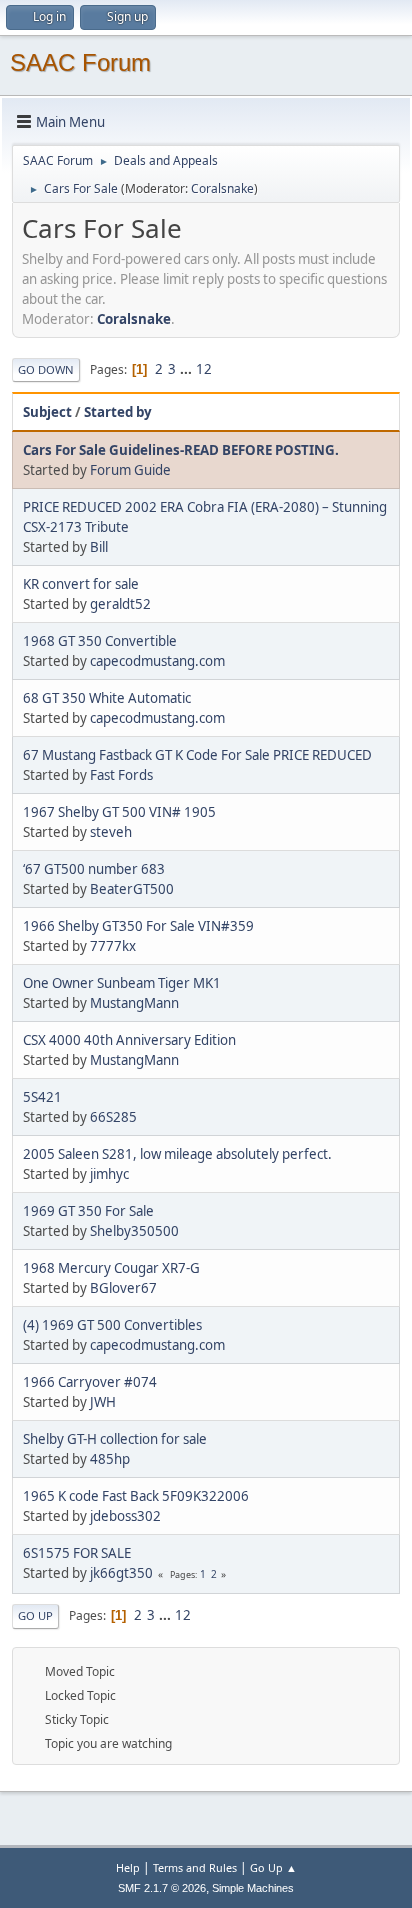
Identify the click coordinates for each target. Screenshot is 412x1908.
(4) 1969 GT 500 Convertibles (112, 1325)
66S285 (113, 1117)
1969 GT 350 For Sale (88, 1211)
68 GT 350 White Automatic (107, 698)
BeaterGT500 (132, 889)
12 (204, 369)
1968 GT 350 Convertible (100, 641)
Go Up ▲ (273, 1867)
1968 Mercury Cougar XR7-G (111, 1268)
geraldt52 (120, 604)
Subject (47, 412)
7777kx (113, 946)
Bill (99, 547)
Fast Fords (121, 775)
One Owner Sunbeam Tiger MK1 (122, 983)
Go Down (46, 369)
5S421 (42, 1097)
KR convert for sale (81, 584)
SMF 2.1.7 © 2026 (162, 1888)
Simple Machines (253, 1888)
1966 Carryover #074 (90, 1382)
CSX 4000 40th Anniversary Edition (129, 1040)
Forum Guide (130, 470)
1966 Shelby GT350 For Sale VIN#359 (138, 926)
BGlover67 (123, 1288)
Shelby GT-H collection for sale (115, 1439)
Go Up (35, 1615)
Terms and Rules (195, 1867)
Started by (118, 412)
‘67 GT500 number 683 (94, 869)
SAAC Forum (80, 62)
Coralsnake (222, 188)
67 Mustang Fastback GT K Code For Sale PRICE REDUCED (197, 755)
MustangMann (134, 1003)
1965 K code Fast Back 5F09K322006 (136, 1496)
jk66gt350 (121, 1573)
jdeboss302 (125, 1516)
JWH (103, 1402)
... (187, 369)
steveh (111, 832)
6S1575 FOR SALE (77, 1553)
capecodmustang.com (157, 661)
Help (128, 1867)
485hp (110, 1459)
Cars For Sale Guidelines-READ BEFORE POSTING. (181, 450)
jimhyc (109, 1174)
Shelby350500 (134, 1231)
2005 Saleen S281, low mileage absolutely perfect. (177, 1154)
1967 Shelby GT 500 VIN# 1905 (119, 812)
